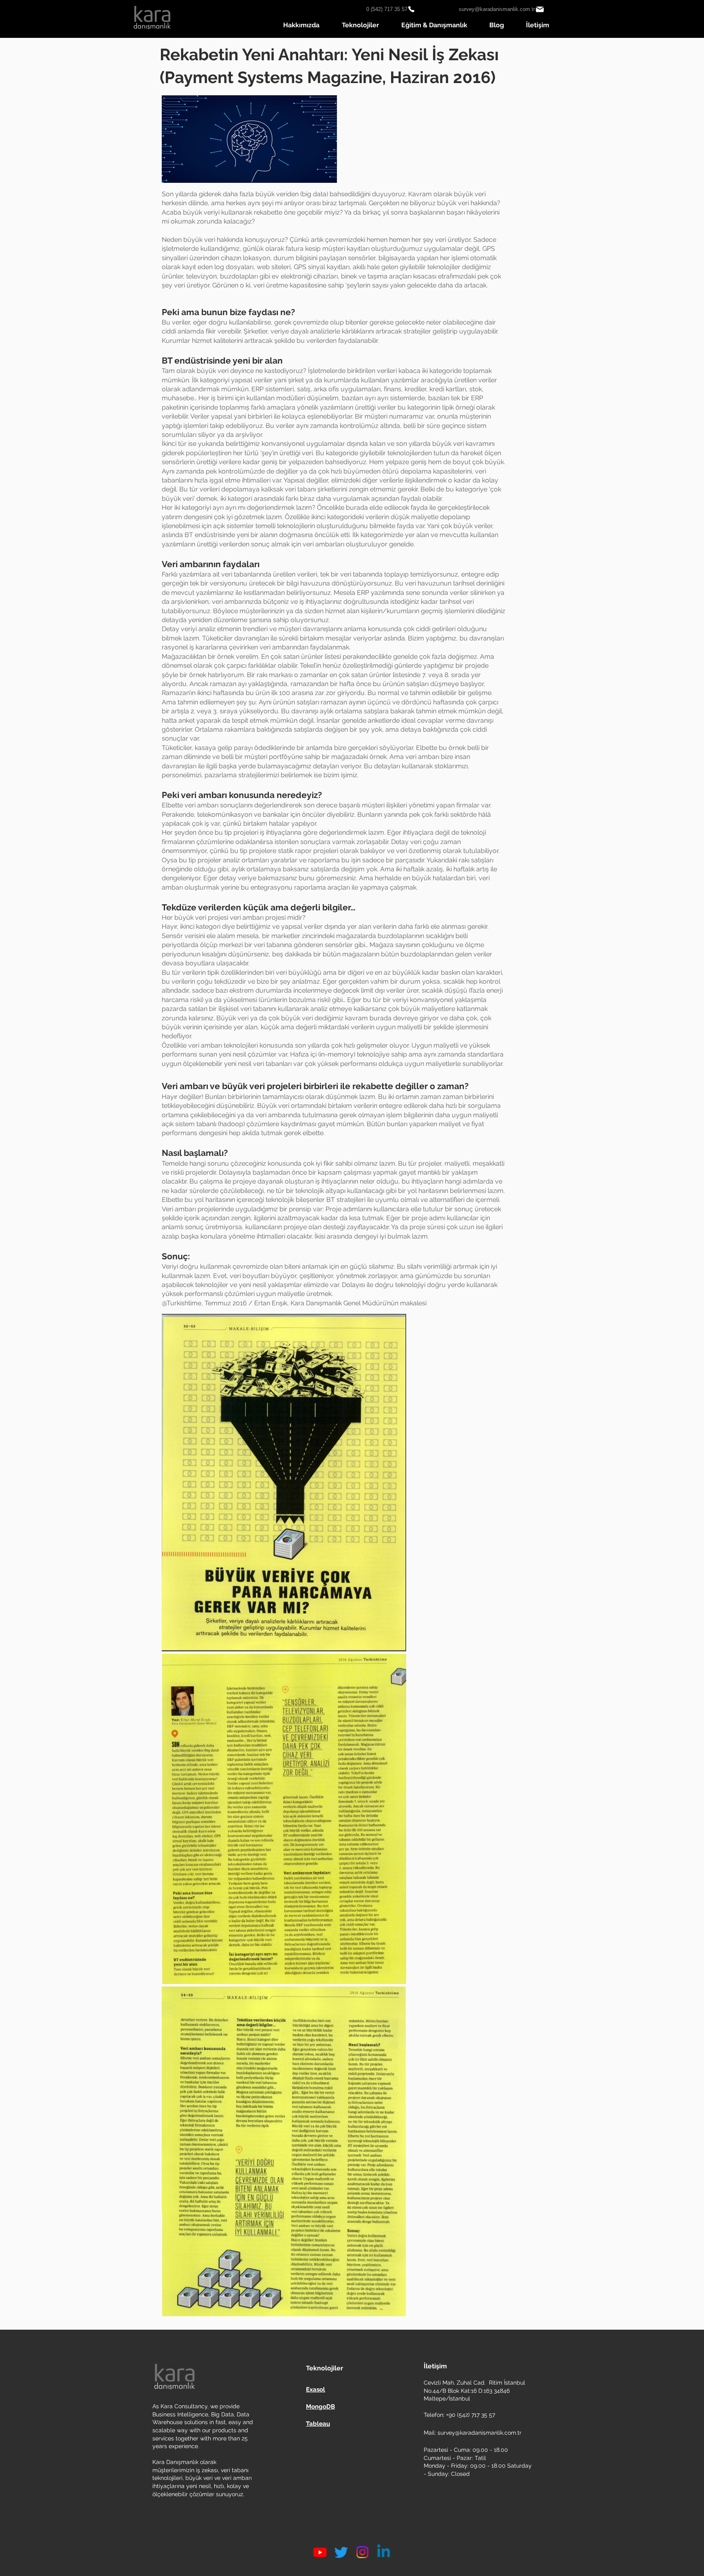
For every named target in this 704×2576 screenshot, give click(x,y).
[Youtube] (320, 2552)
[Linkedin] (384, 2552)
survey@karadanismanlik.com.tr (480, 2433)
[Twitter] (341, 2552)
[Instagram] (362, 2552)
